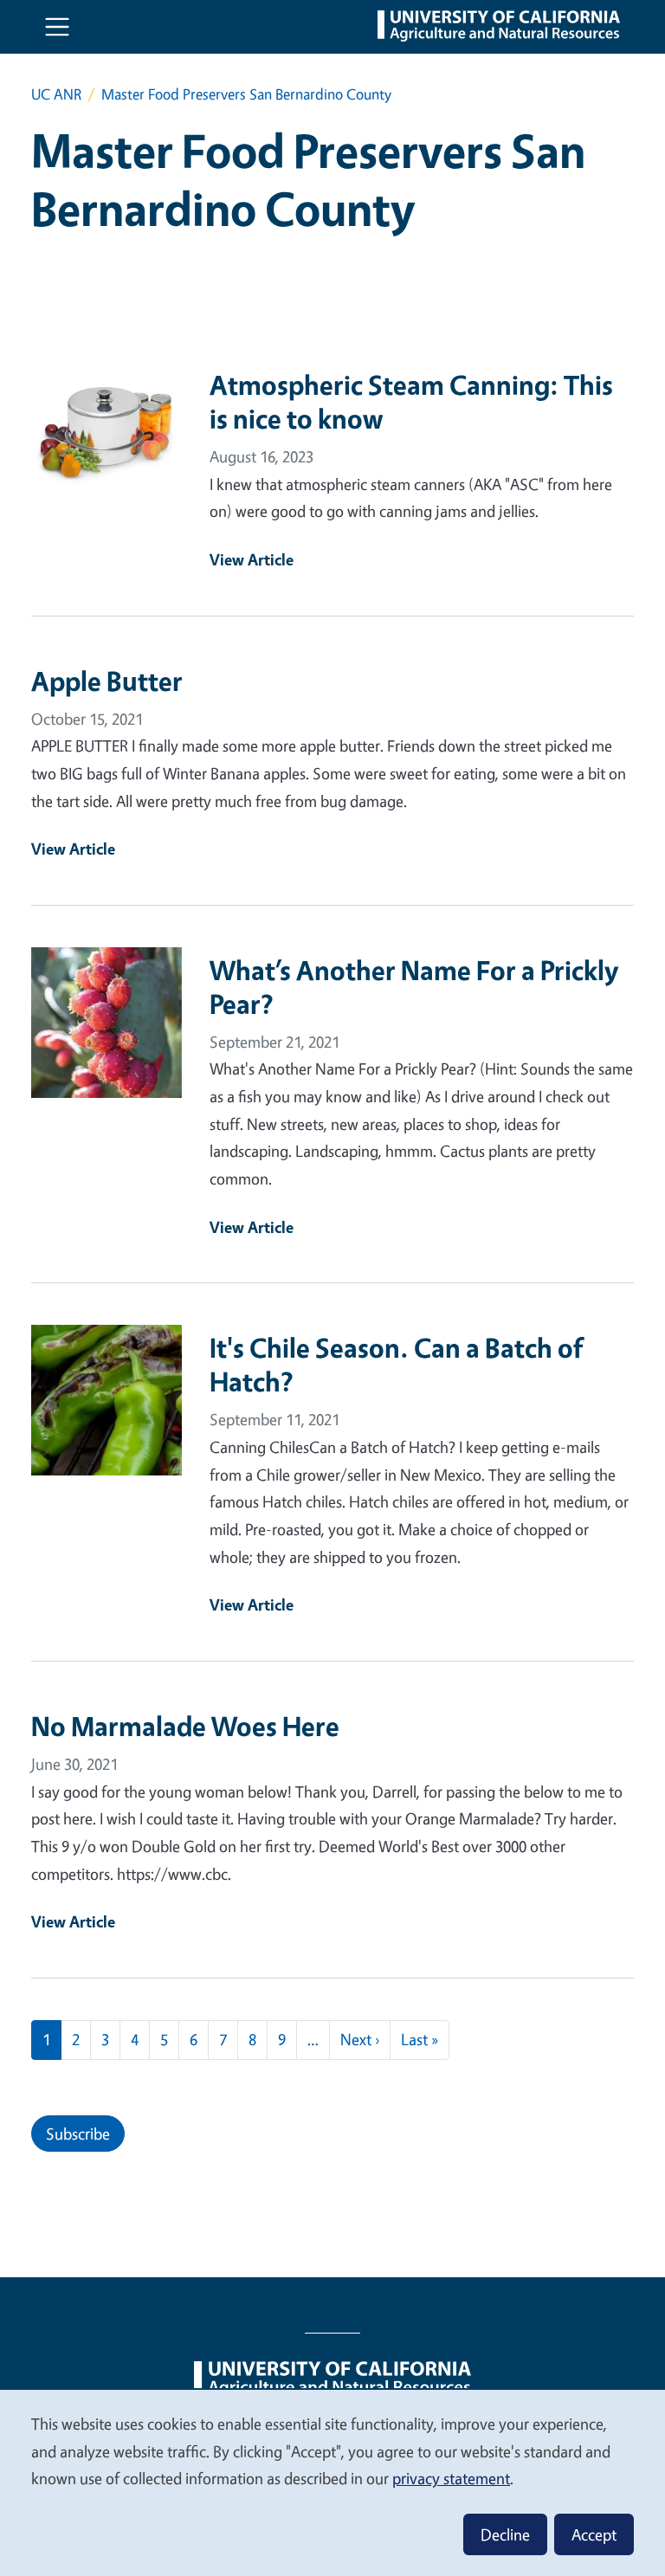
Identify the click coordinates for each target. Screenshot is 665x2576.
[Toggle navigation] (57, 27)
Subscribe (78, 2134)
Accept (594, 2534)
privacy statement (451, 2478)
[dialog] (332, 2482)
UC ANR (56, 94)
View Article (252, 559)
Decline (505, 2534)
